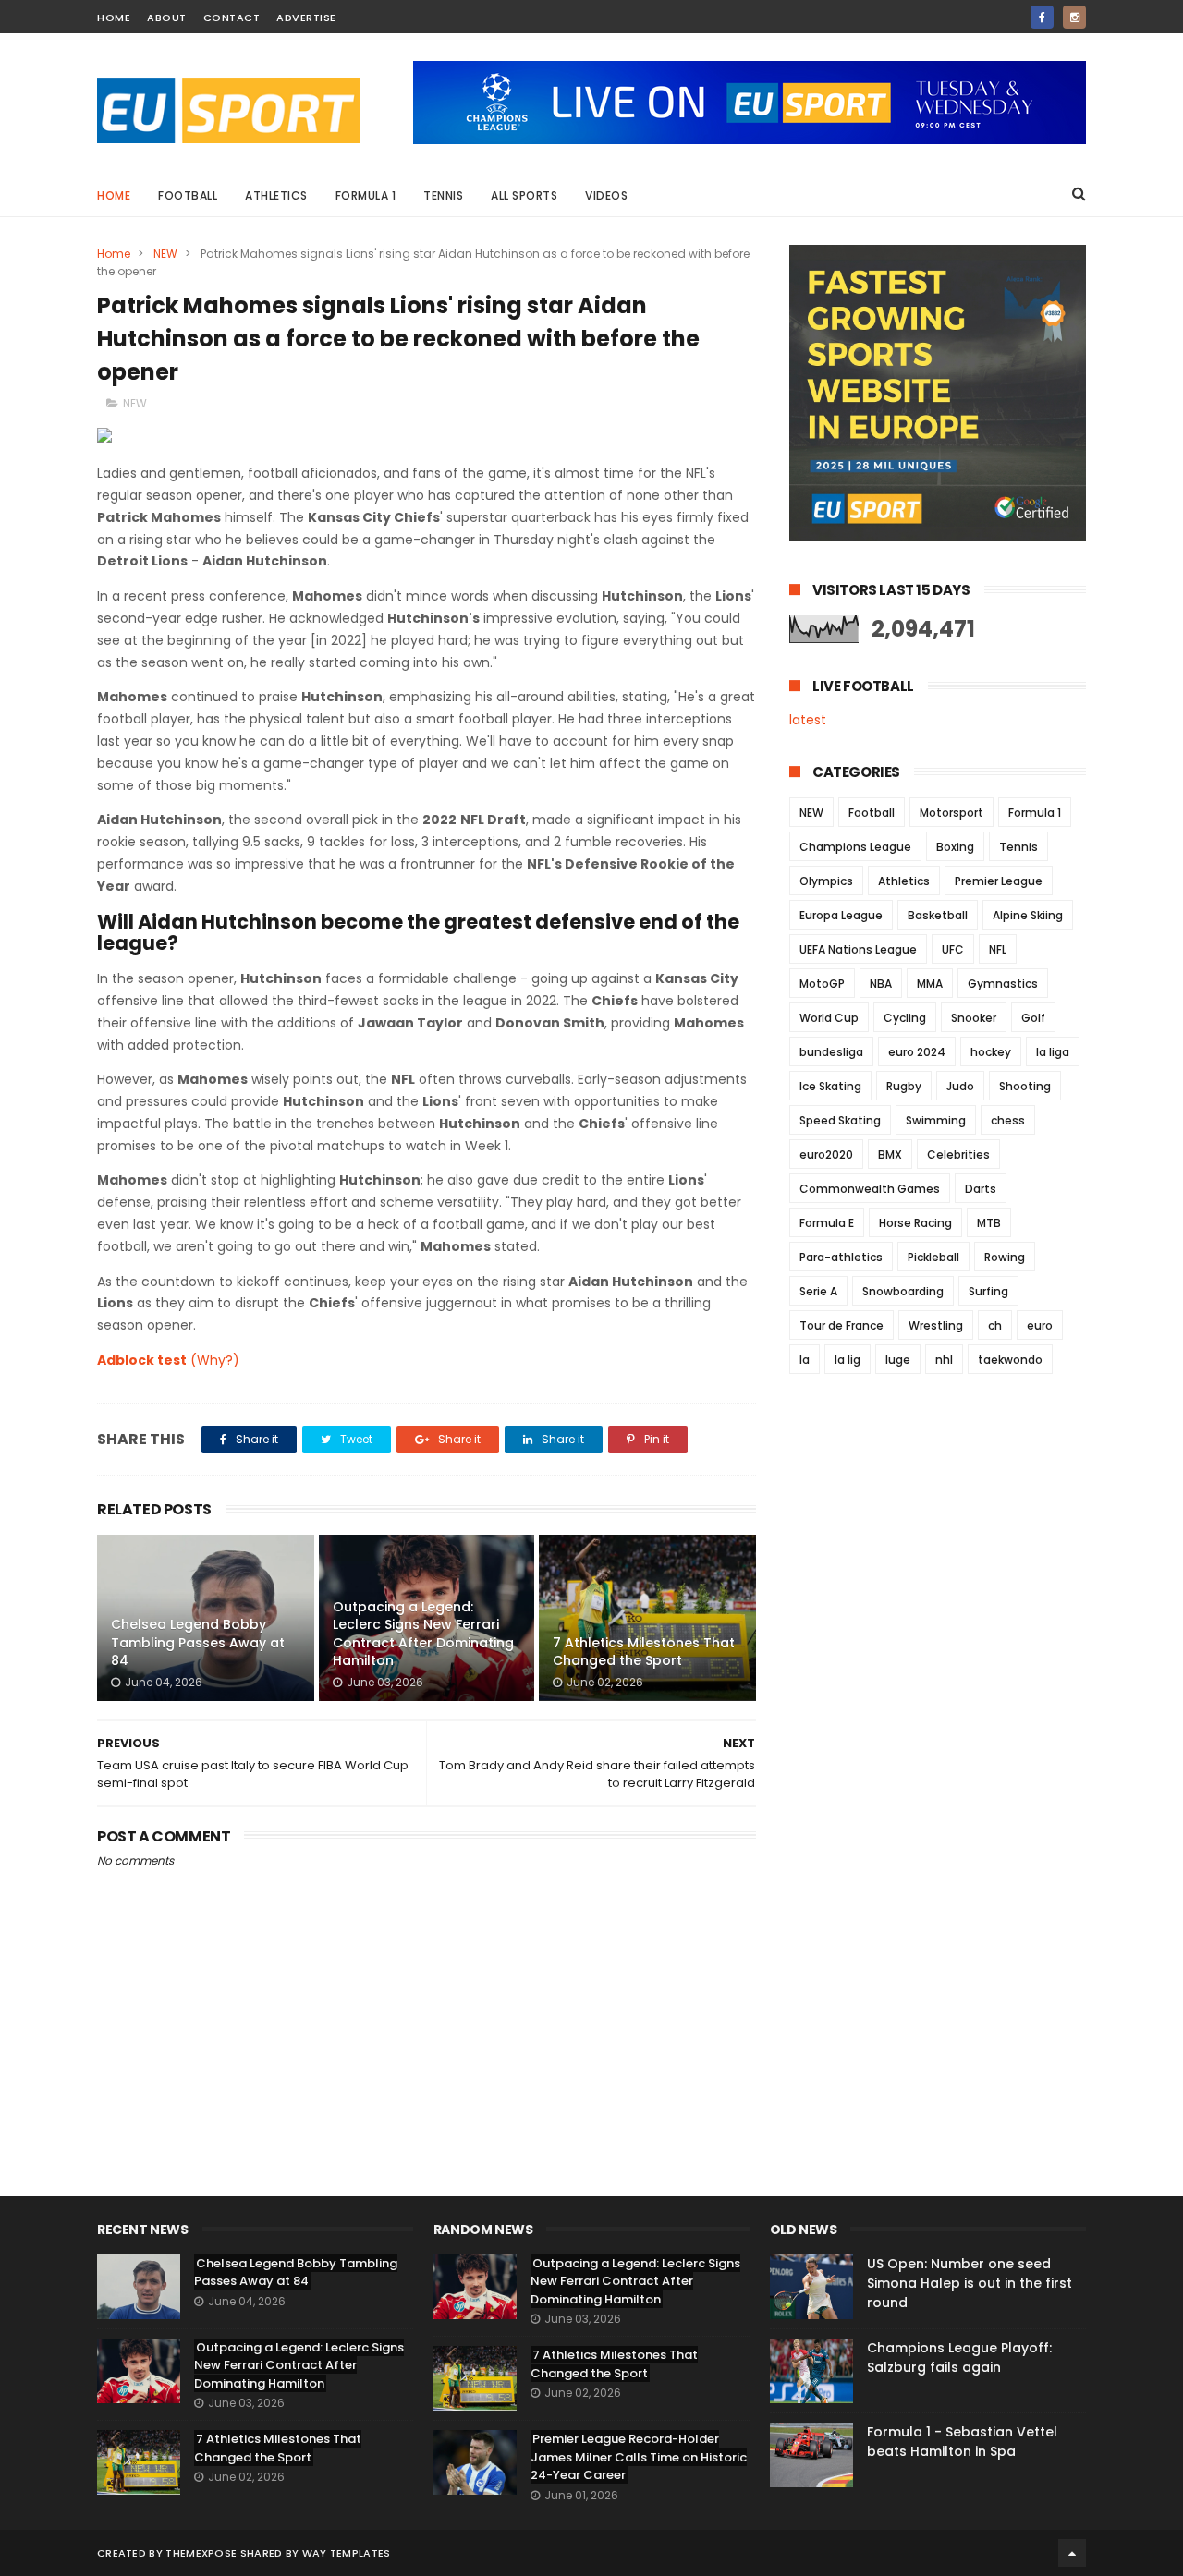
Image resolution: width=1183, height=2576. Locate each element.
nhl (944, 1360)
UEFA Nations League (858, 949)
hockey (991, 1052)
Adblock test (142, 1360)
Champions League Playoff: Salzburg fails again (959, 2357)
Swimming (936, 1120)
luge (898, 1360)
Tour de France (842, 1325)
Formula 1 (366, 195)
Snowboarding (903, 1291)
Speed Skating (840, 1120)
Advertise (306, 18)
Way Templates (347, 2553)
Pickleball (933, 1257)
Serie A (818, 1291)
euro (1040, 1325)
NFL (998, 949)
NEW (165, 254)
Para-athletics (841, 1257)
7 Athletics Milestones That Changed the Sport (644, 1652)
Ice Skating (830, 1086)
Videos (606, 195)
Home (114, 195)
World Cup (829, 1018)
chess (1008, 1120)
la (805, 1360)
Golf (1033, 1018)
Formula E (827, 1223)
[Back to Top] (1072, 2553)
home (114, 18)
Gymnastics (1003, 984)
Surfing (988, 1291)
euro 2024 (917, 1052)
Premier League (999, 881)
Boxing (955, 847)
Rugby (904, 1086)
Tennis (443, 195)
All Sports (524, 195)
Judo (960, 1086)
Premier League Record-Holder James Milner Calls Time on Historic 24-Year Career (639, 2457)
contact (232, 18)
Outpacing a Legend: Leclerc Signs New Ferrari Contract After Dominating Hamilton (423, 1634)
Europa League (841, 915)
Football (188, 195)
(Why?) (215, 1360)
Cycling (905, 1018)
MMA (930, 984)
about (167, 18)
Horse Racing (915, 1223)
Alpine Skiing (1028, 915)
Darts (981, 1189)
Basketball (938, 915)
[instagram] (1074, 17)
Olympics (826, 881)
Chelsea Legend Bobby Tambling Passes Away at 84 (198, 1642)
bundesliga (831, 1052)
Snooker (974, 1018)
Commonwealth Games (870, 1189)
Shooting (1025, 1086)
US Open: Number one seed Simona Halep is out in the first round (970, 2283)
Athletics (276, 195)
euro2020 (826, 1154)
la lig (848, 1360)
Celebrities (958, 1154)
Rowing (1005, 1257)
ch (995, 1325)
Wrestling (936, 1325)
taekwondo (1010, 1360)
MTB (989, 1223)
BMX (890, 1154)
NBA (881, 984)
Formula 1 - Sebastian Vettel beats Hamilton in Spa (962, 2442)
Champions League (855, 847)
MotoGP (822, 984)
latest (808, 720)
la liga (1053, 1052)
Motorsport (951, 813)
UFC (953, 949)
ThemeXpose (201, 2553)
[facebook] (1042, 17)
